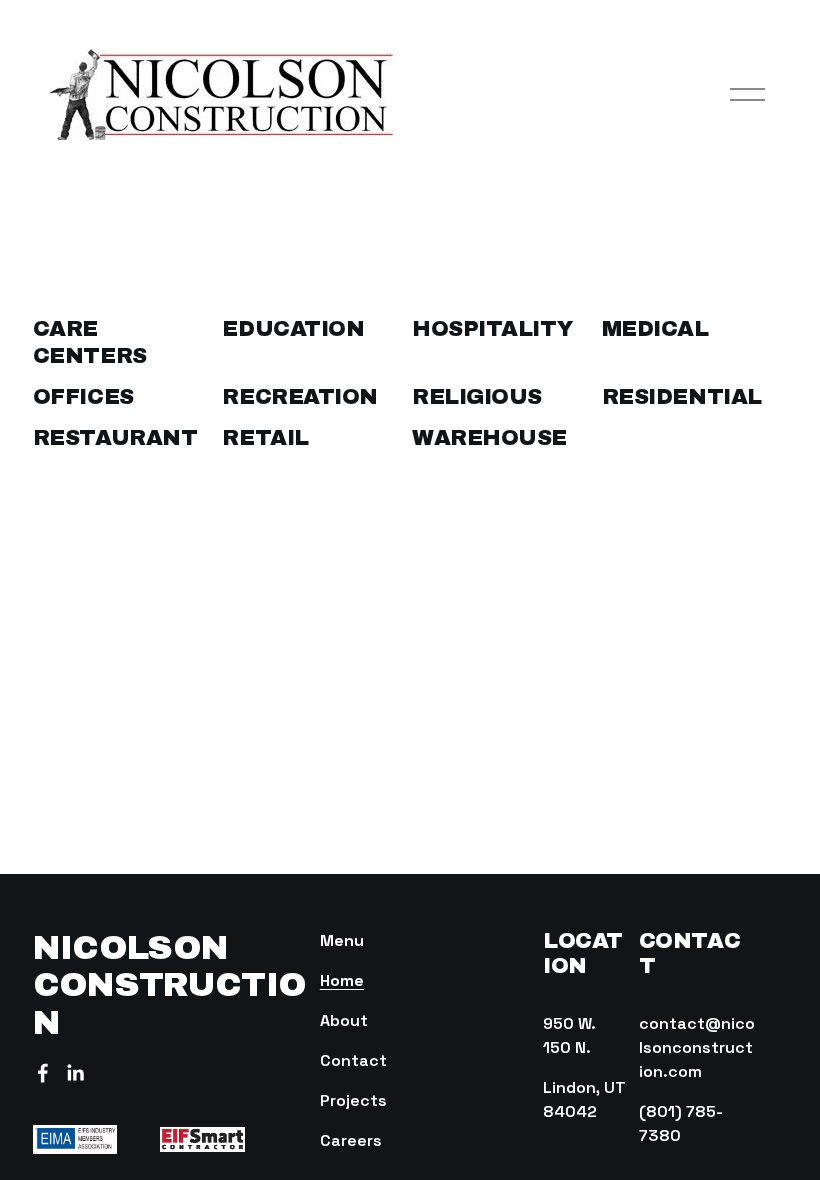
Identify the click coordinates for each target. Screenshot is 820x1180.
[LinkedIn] (75, 1073)
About (344, 1020)
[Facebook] (43, 1073)
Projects (353, 1100)
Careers (351, 1140)
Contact (353, 1060)
